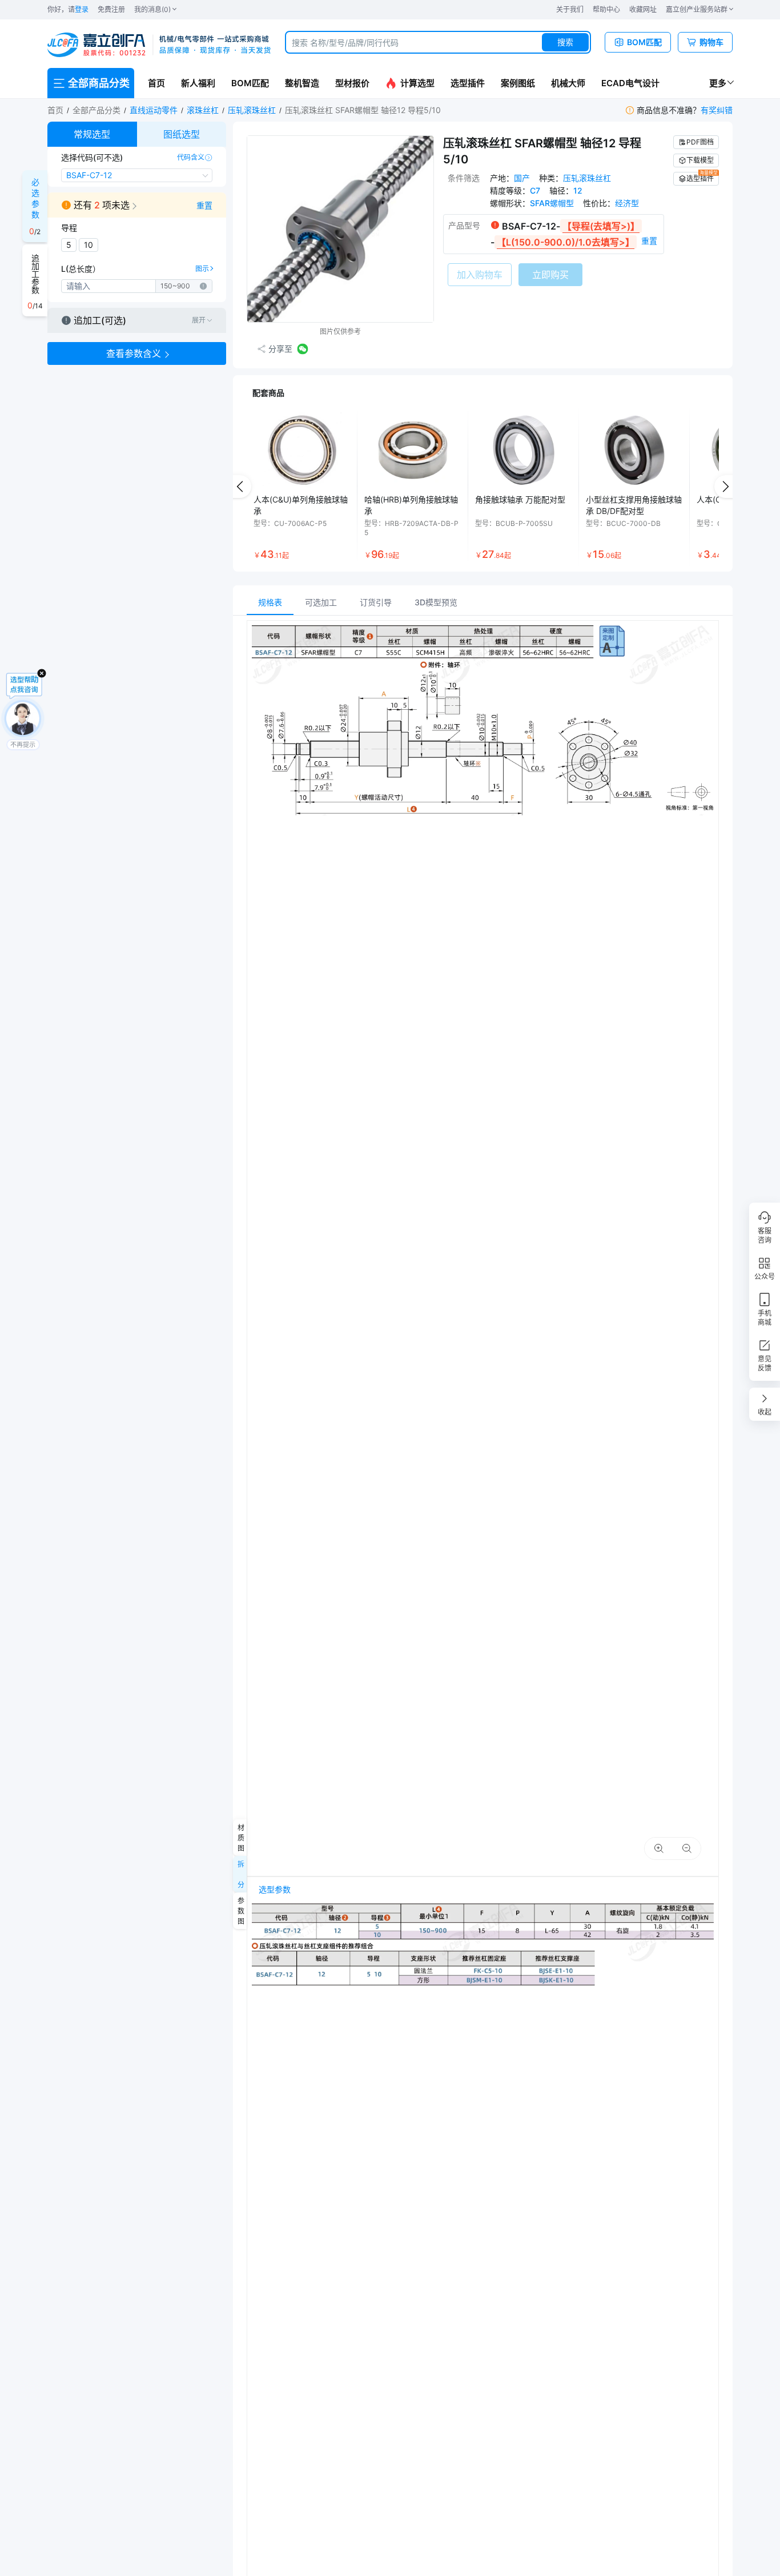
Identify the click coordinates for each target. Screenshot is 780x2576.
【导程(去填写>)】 (601, 226)
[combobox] (438, 42)
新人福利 (198, 83)
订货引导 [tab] (376, 602)
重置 (204, 205)
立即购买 (550, 275)
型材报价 (352, 83)
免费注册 (111, 9)
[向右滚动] (726, 487)
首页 (156, 83)
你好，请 (68, 9)
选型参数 (275, 1889)
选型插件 (468, 83)
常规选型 (92, 134)
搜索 (565, 42)
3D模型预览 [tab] (436, 602)
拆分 (240, 1874)
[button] (137, 205)
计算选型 (417, 83)
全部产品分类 (97, 110)
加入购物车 (480, 275)
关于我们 (570, 9)
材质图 (240, 1838)
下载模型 (700, 160)
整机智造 (302, 83)
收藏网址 (643, 9)
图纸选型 (182, 134)
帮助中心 (606, 9)
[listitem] (302, 487)
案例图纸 (518, 83)
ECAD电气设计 (630, 83)
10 (89, 245)
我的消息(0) (152, 9)
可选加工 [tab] (321, 602)
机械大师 (568, 83)
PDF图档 (700, 142)
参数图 (240, 1911)
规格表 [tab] (270, 602)
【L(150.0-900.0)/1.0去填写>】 (566, 242)
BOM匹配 (250, 83)
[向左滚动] (240, 487)
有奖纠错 (717, 110)
